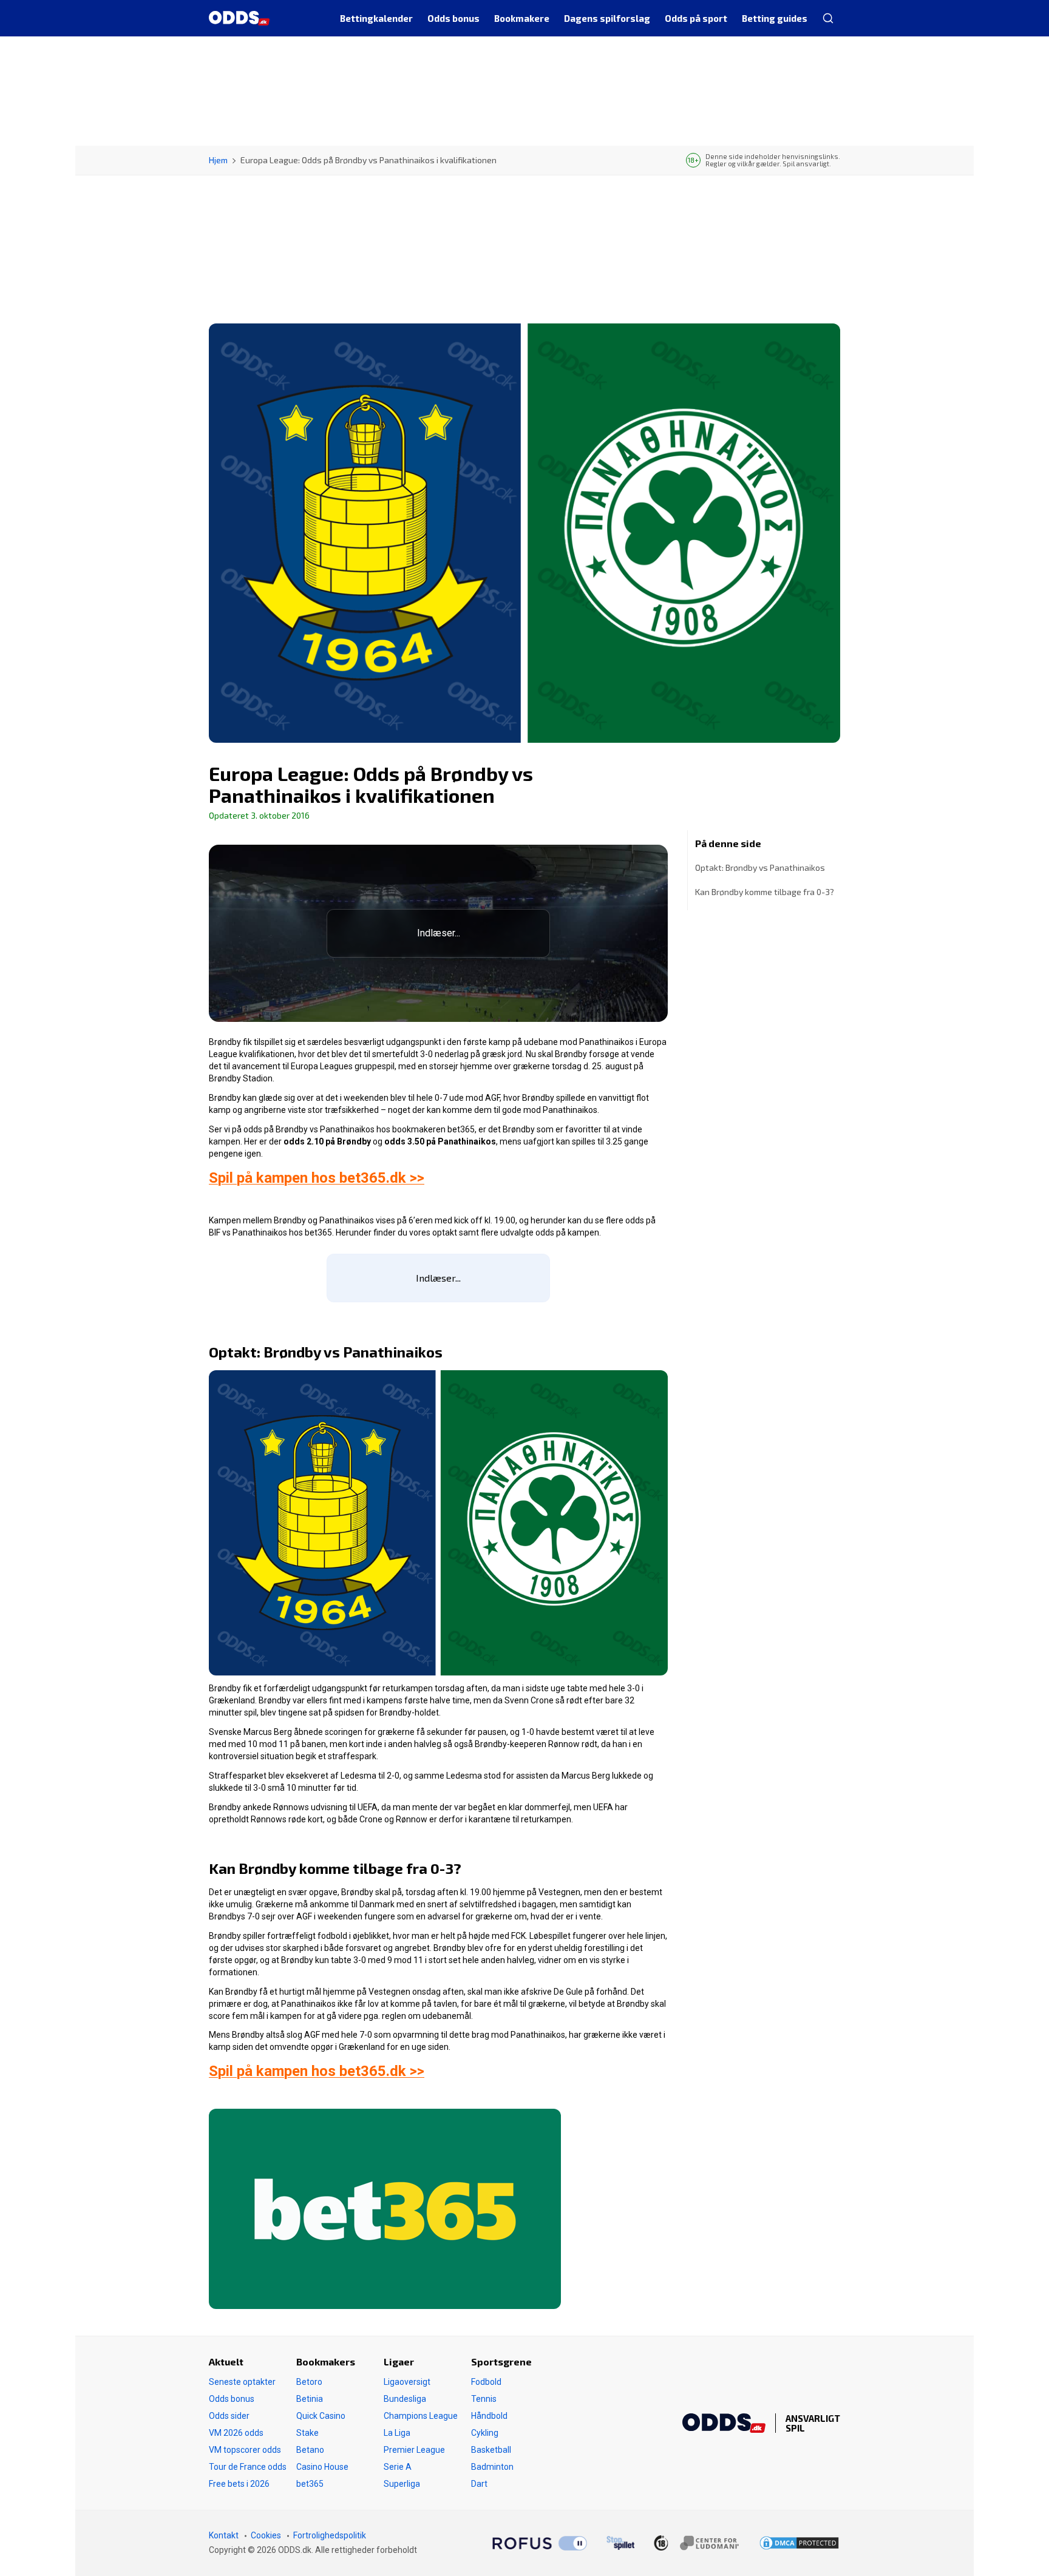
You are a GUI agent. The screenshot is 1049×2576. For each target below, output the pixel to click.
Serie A (398, 2467)
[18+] (696, 2543)
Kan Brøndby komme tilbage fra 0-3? (765, 892)
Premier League (414, 2450)
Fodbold (486, 2382)
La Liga (397, 2433)
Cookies (266, 2535)
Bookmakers (326, 2361)
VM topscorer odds (245, 2450)
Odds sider (229, 2416)
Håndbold (489, 2416)
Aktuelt (226, 2361)
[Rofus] (540, 2543)
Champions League (421, 2416)
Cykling (485, 2433)
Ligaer (399, 2361)
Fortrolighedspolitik (330, 2535)
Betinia (310, 2399)
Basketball (491, 2450)
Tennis (484, 2399)
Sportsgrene (501, 2361)
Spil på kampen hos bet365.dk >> (317, 1178)
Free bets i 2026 (239, 2484)
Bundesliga (405, 2399)
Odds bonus (232, 2399)
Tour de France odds (248, 2467)
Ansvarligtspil (813, 2423)
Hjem (218, 160)
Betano (310, 2450)
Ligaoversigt (407, 2382)
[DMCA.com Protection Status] (799, 2543)
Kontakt (224, 2535)
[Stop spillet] (620, 2543)
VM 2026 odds (236, 2433)
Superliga (402, 2484)
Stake (307, 2433)
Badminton (492, 2467)
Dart (479, 2484)
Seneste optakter (242, 2382)
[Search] (827, 18)
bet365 (310, 2484)
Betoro (309, 2382)
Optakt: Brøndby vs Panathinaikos (760, 867)
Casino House (322, 2467)
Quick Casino (321, 2416)
